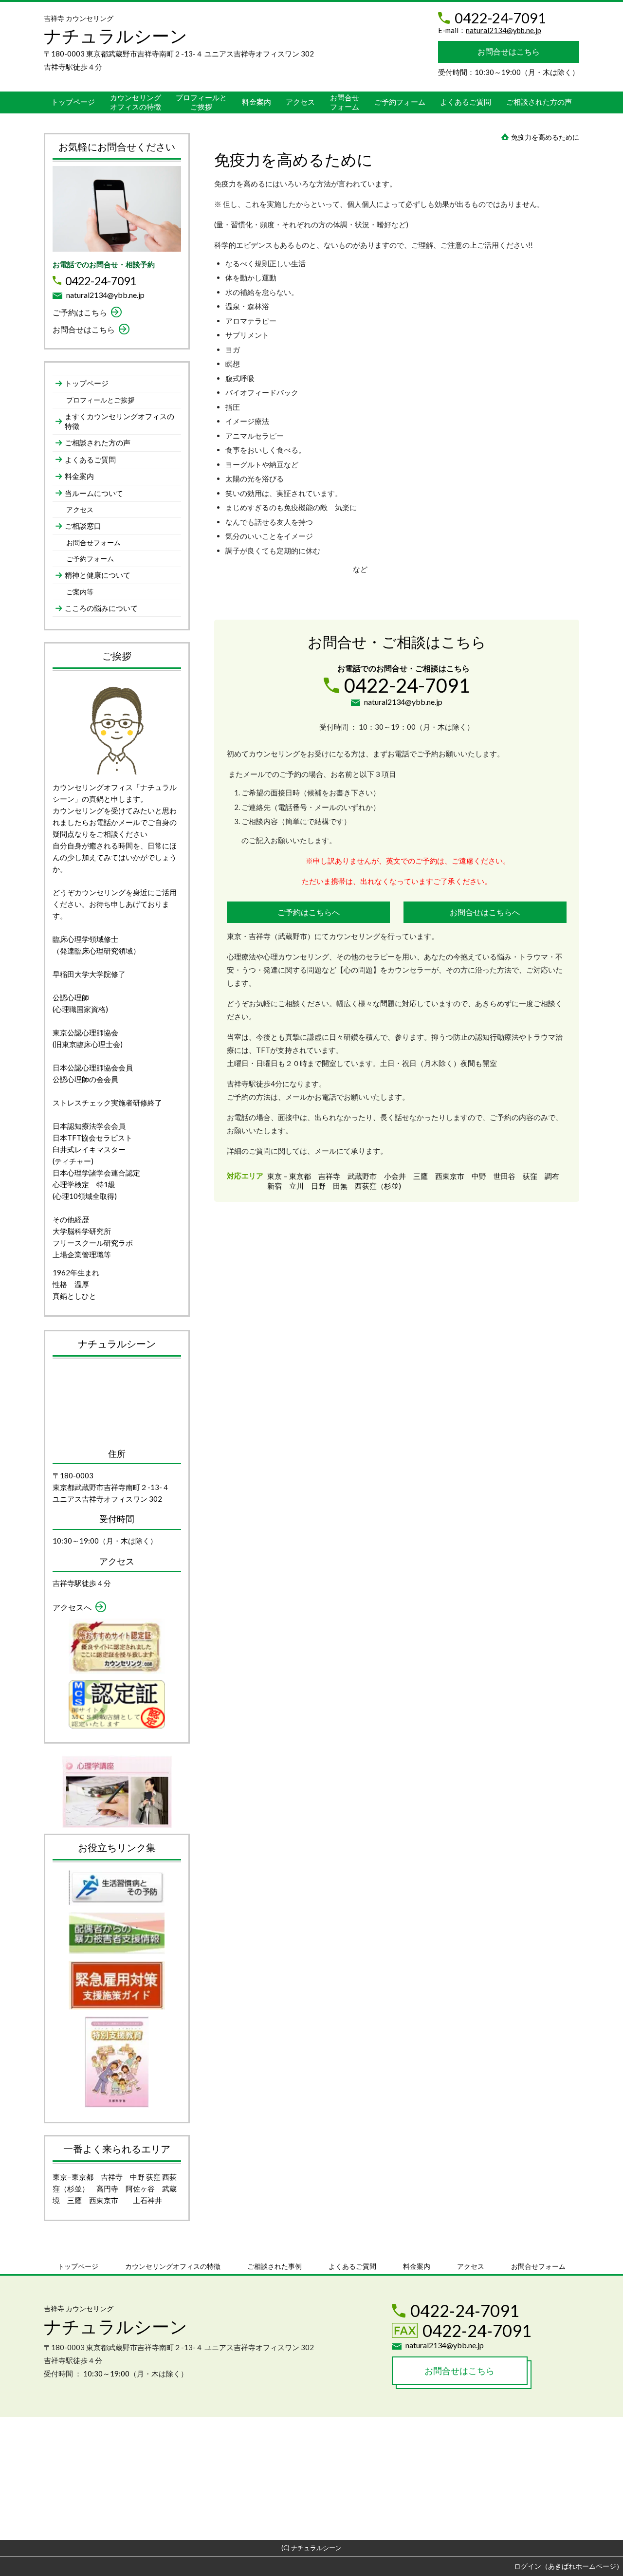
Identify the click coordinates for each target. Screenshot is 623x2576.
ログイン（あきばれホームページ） (568, 2566)
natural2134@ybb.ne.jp (504, 30)
